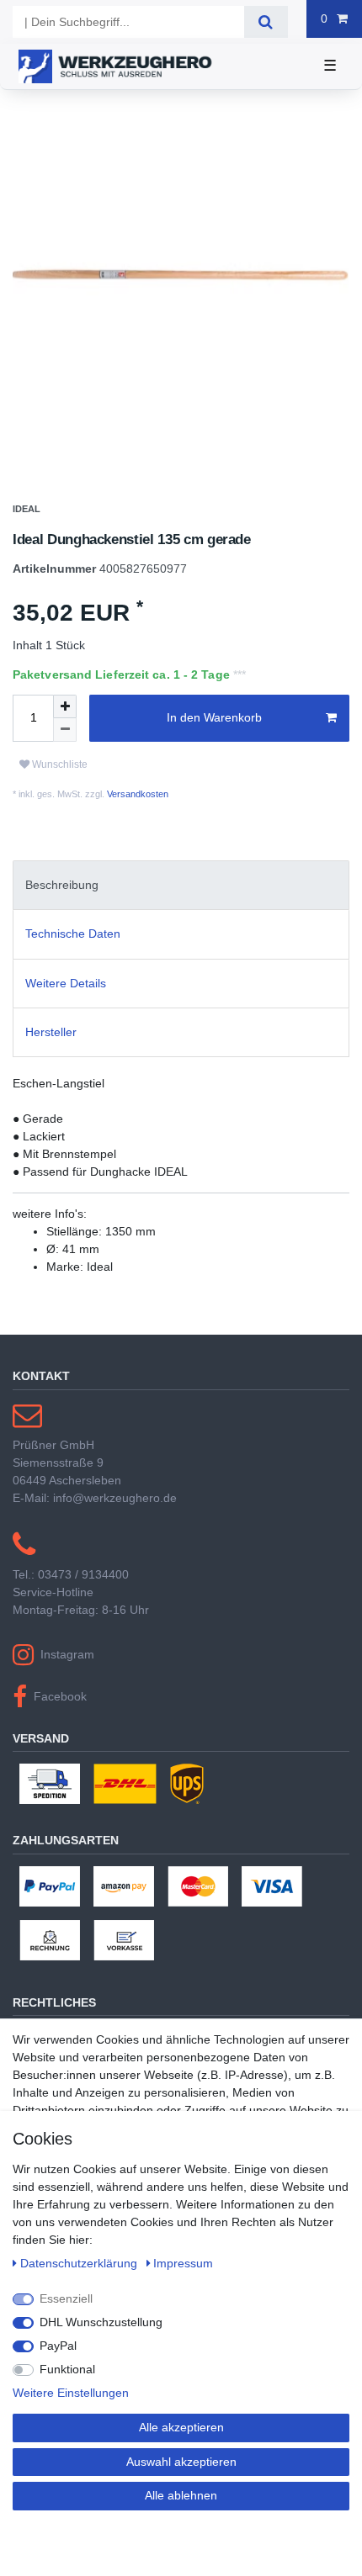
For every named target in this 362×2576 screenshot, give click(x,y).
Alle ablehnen (181, 2495)
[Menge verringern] (65, 738)
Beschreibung (62, 893)
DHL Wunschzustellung (101, 2322)
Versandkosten (136, 802)
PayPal (58, 2346)
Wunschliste (59, 773)
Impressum (183, 2263)
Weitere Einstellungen (71, 2393)
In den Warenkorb (214, 726)
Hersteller (51, 1040)
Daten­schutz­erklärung (80, 2263)
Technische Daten (73, 942)
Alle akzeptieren (181, 2427)
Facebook (60, 1705)
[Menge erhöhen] (65, 715)
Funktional (67, 2369)
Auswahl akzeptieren (181, 2462)
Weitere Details (66, 992)
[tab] (181, 894)
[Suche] (266, 22)
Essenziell (66, 2298)
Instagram (67, 1663)
